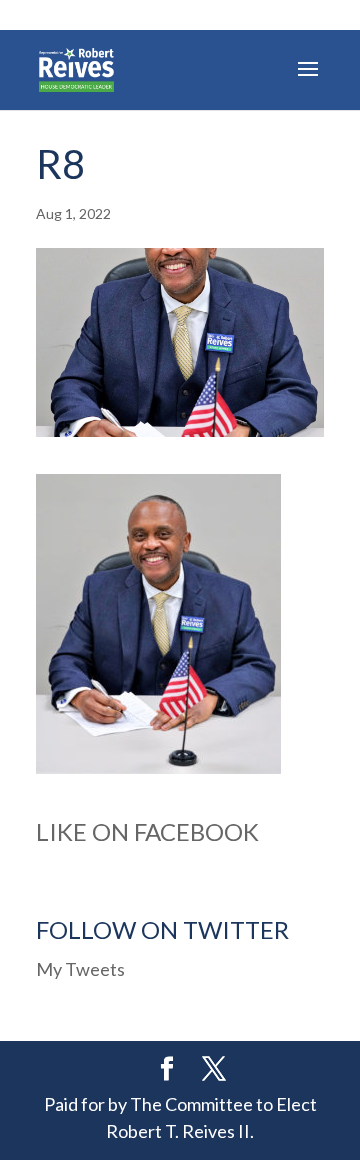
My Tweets (80, 969)
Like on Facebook (147, 831)
